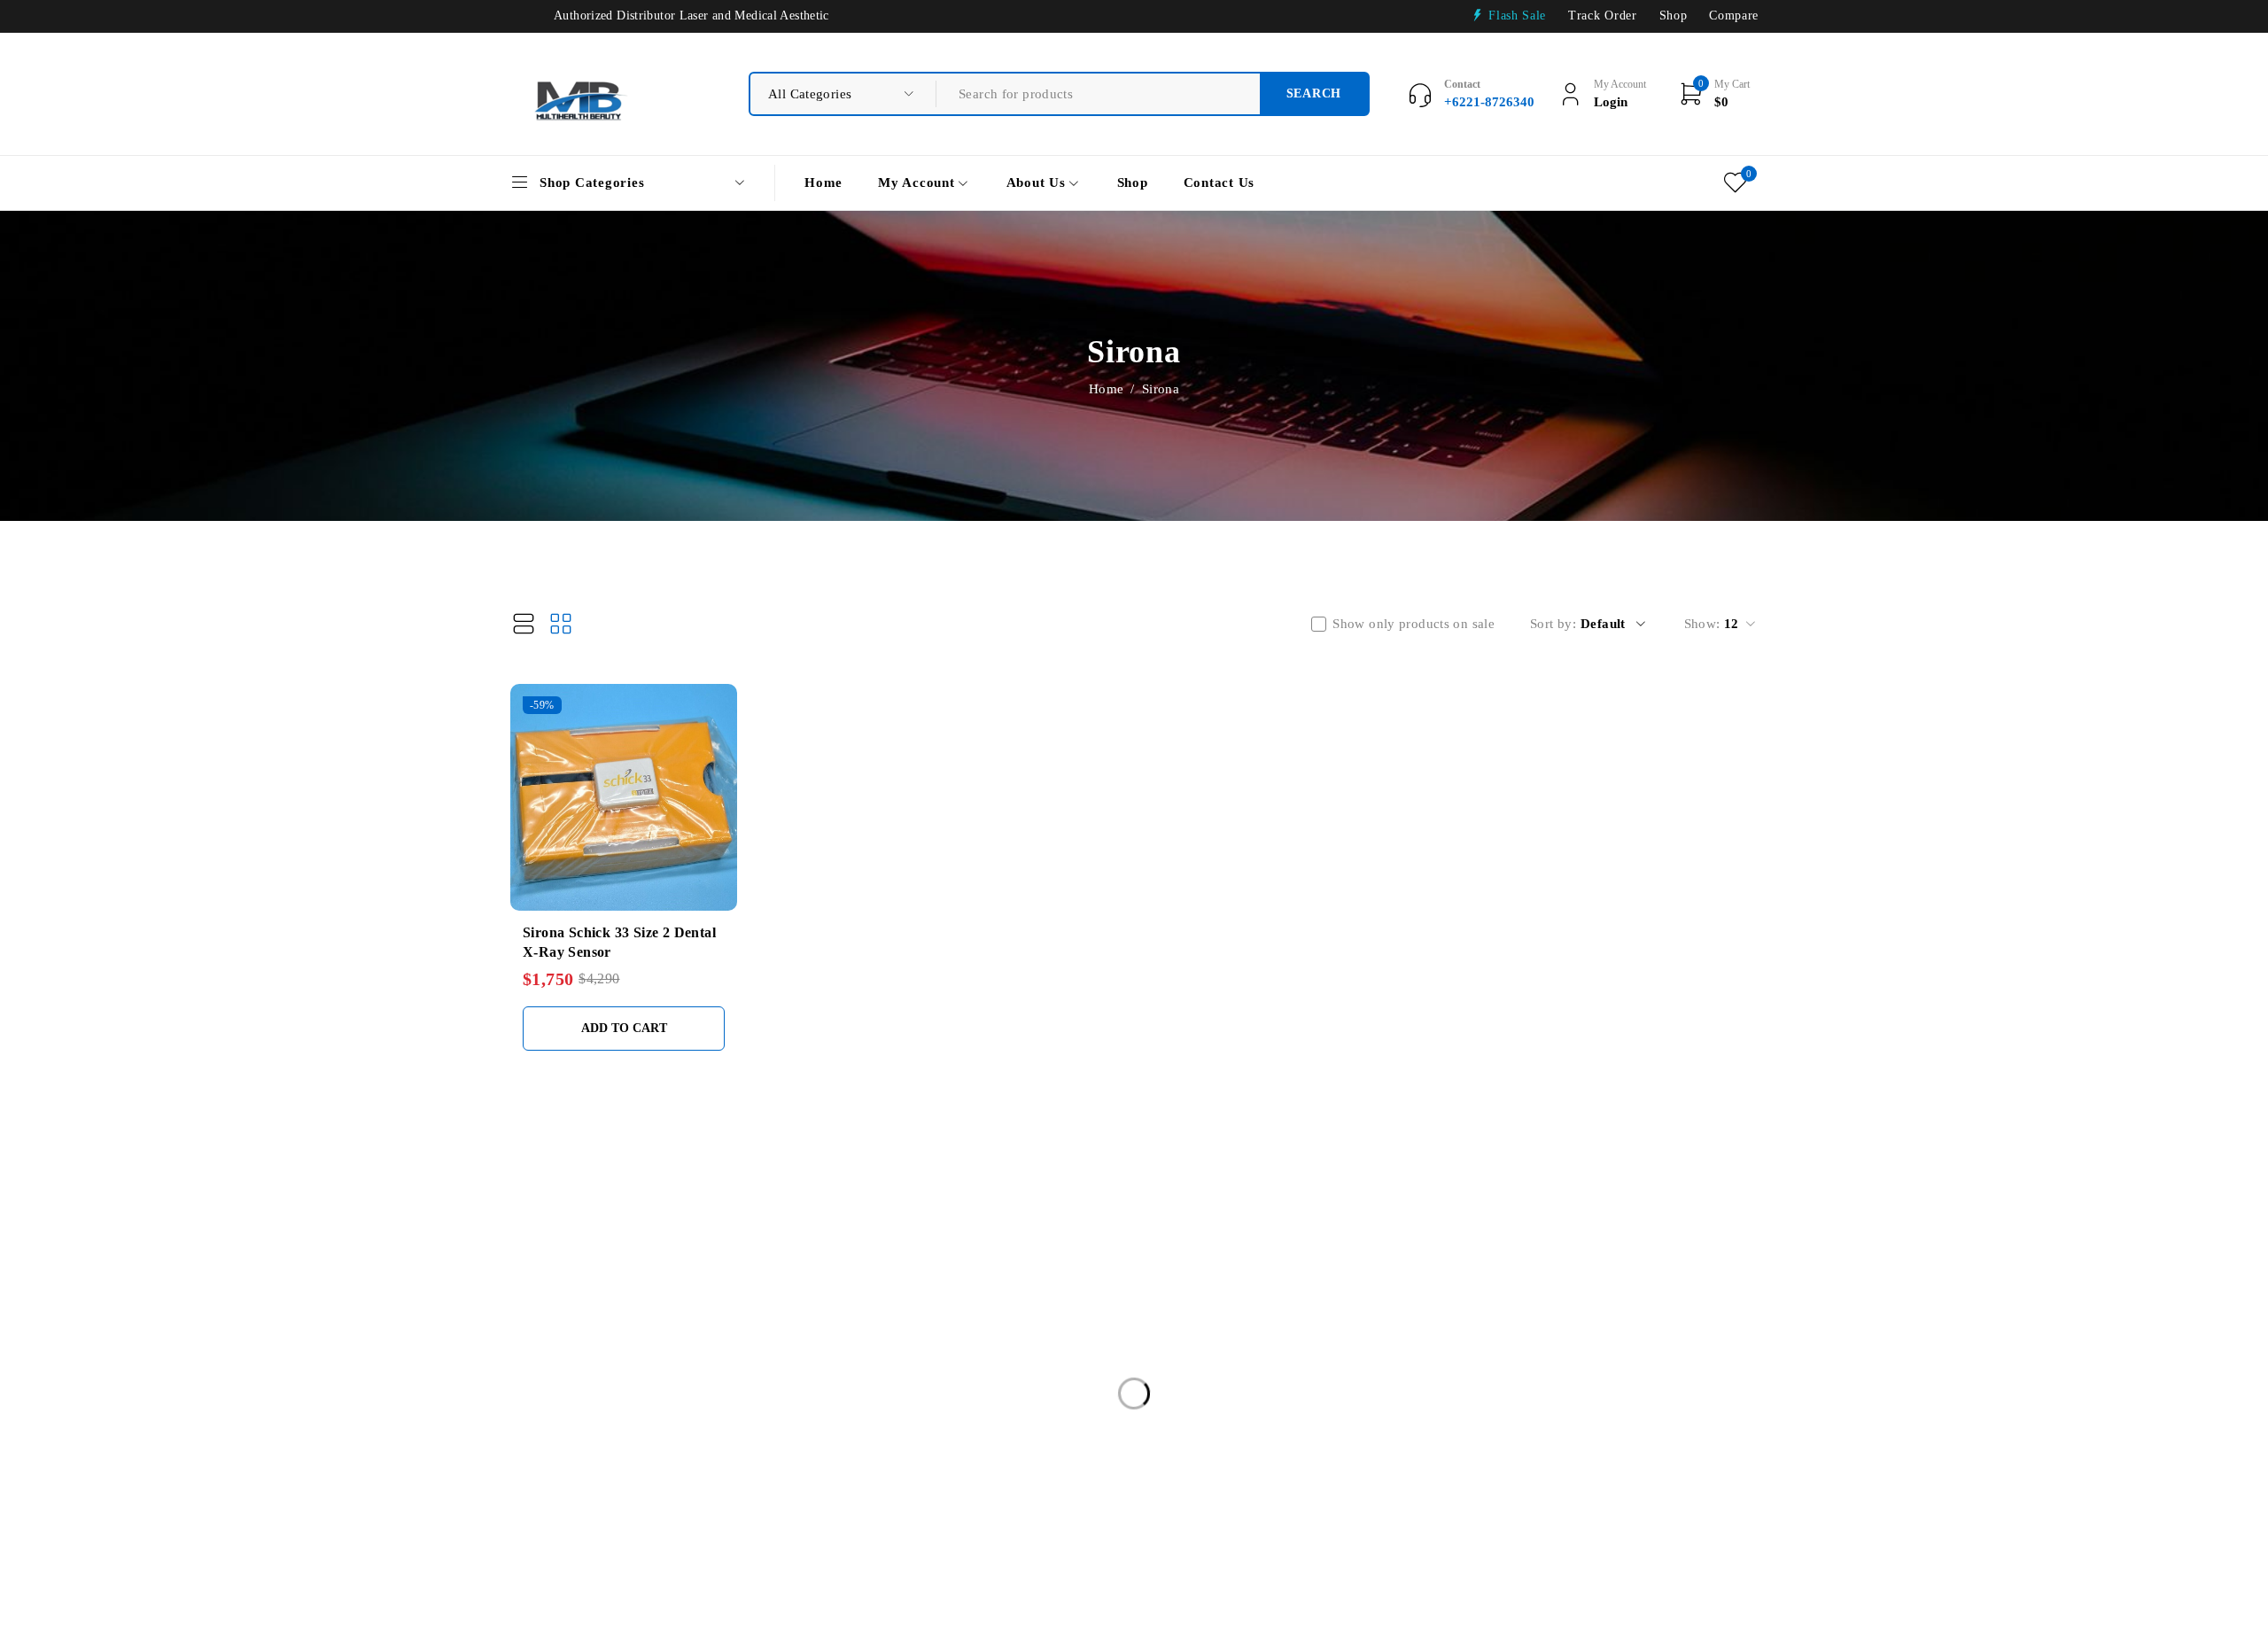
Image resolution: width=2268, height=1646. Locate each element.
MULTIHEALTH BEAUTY (567, 1222)
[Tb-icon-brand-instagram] (1645, 1384)
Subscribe (1720, 1323)
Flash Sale (1517, 16)
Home (1107, 389)
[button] (624, 1029)
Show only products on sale (1414, 624)
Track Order (1602, 16)
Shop (1674, 16)
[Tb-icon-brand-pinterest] (1693, 1384)
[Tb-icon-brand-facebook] (1548, 1384)
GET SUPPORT (1236, 1223)
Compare (1734, 16)
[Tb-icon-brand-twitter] (1596, 1384)
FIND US (954, 1223)
